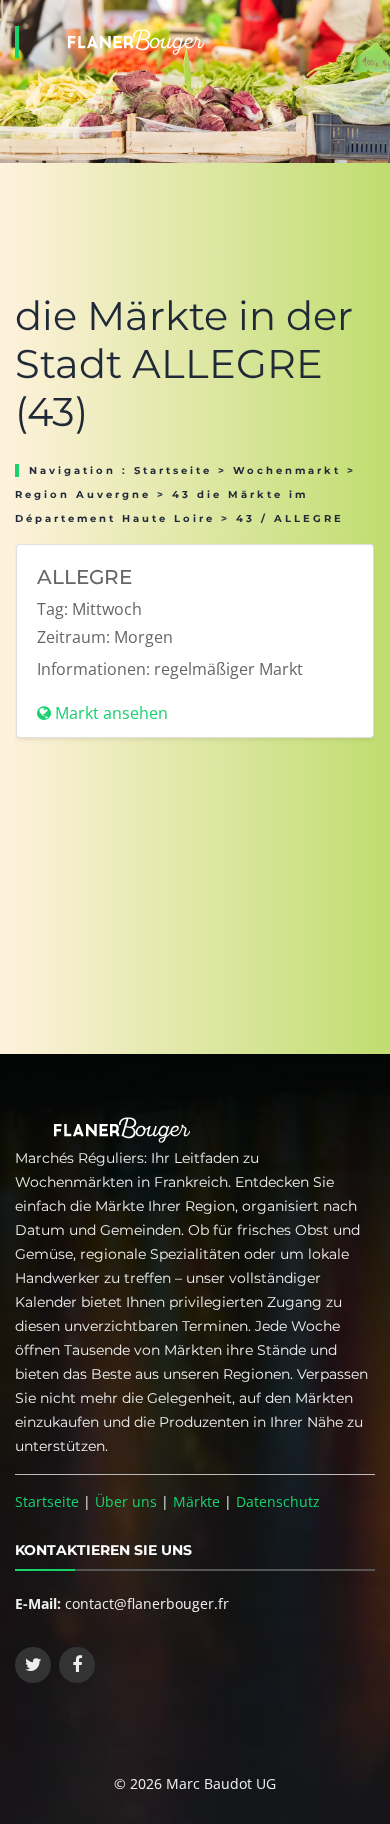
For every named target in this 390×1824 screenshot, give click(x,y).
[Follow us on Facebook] (77, 1665)
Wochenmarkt (287, 470)
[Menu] (369, 16)
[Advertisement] (195, 904)
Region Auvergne (83, 494)
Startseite (173, 470)
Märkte (196, 1501)
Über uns (126, 1501)
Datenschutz (278, 1501)
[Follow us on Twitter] (33, 1665)
